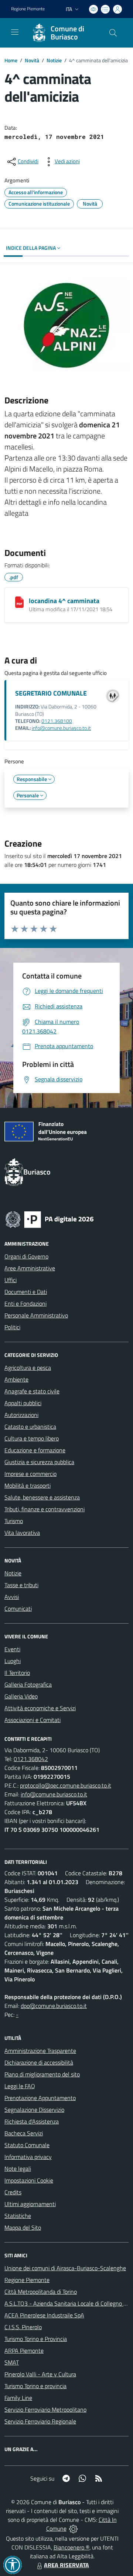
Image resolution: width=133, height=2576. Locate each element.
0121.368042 (31, 1759)
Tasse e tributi (21, 1585)
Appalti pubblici (23, 1403)
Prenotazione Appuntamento (40, 2098)
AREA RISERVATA (66, 2565)
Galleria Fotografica (28, 1684)
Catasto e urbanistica (30, 1427)
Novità (32, 60)
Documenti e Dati (26, 1292)
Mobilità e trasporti (28, 1485)
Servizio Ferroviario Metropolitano (45, 2409)
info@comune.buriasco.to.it (61, 728)
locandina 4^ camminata (64, 601)
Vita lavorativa (22, 1533)
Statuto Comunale (27, 2145)
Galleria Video (21, 1696)
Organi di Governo (26, 1256)
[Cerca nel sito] (113, 33)
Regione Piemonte (28, 9)
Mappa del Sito (23, 2227)
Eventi (12, 1649)
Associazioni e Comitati (33, 1720)
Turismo (14, 1521)
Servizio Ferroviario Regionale (40, 2421)
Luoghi (13, 1661)
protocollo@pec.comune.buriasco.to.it (66, 1785)
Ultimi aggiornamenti (30, 2204)
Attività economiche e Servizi (40, 1708)
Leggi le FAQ (20, 2086)
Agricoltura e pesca (28, 1368)
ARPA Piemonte (24, 2351)
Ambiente (16, 1379)
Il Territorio (17, 1673)
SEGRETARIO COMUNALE (51, 693)
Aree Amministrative (30, 1268)
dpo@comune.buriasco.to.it (54, 2006)
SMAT (12, 2362)
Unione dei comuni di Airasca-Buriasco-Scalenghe (65, 2268)
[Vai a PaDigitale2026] (50, 1219)
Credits (13, 2192)
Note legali (18, 2169)
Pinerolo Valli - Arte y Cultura (40, 2374)
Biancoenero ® (71, 2547)
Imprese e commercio (30, 1474)
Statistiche (18, 2216)
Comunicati (18, 1609)
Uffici (11, 1280)
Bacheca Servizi (24, 2133)
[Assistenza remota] (73, 2528)
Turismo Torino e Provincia (36, 2339)
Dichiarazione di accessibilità (39, 2062)
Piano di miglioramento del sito (42, 2074)
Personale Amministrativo (36, 1315)
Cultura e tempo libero (32, 1438)
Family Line (18, 2398)
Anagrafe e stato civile (32, 1391)
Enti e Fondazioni (25, 1303)
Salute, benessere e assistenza (42, 1497)
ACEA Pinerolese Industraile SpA (44, 2315)
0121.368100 (57, 721)
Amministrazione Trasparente (40, 2051)
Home (11, 60)
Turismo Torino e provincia (35, 2386)
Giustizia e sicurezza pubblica (39, 1462)
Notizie (54, 60)
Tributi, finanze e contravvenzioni (45, 1509)
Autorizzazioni (21, 1415)
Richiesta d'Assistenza (32, 2121)
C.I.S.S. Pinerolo (23, 2327)
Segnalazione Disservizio (34, 2110)
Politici (12, 1327)
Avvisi (12, 1597)
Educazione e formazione (35, 1450)
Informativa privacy (28, 2157)
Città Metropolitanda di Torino (41, 2292)
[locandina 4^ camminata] (19, 602)
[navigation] (15, 32)
